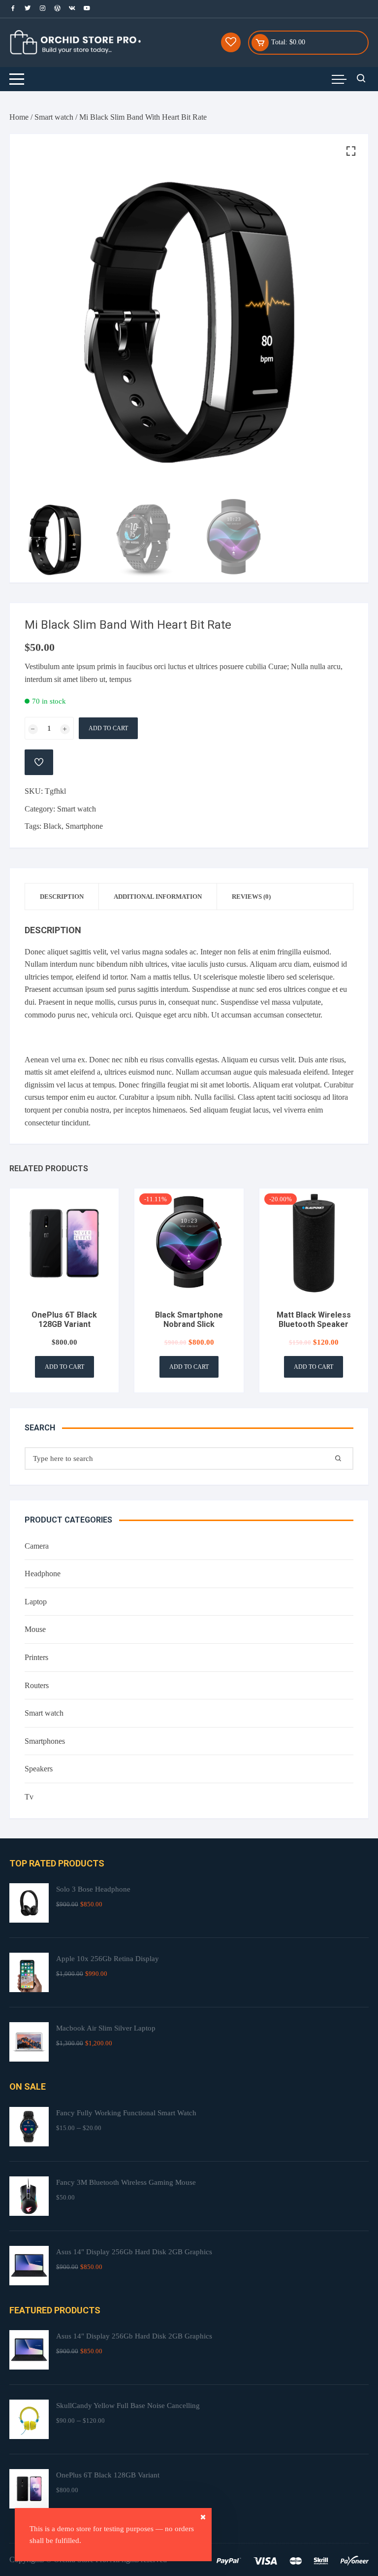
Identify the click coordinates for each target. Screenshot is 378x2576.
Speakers (39, 1769)
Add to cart (108, 728)
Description (62, 897)
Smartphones (45, 1741)
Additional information (158, 897)
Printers (36, 1657)
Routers (37, 1685)
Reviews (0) (251, 897)
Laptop (36, 1602)
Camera (37, 1546)
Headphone (43, 1574)
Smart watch (54, 117)
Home (19, 117)
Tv (29, 1797)
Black (52, 826)
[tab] (62, 897)
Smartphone (84, 826)
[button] (351, 151)
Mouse (35, 1629)
